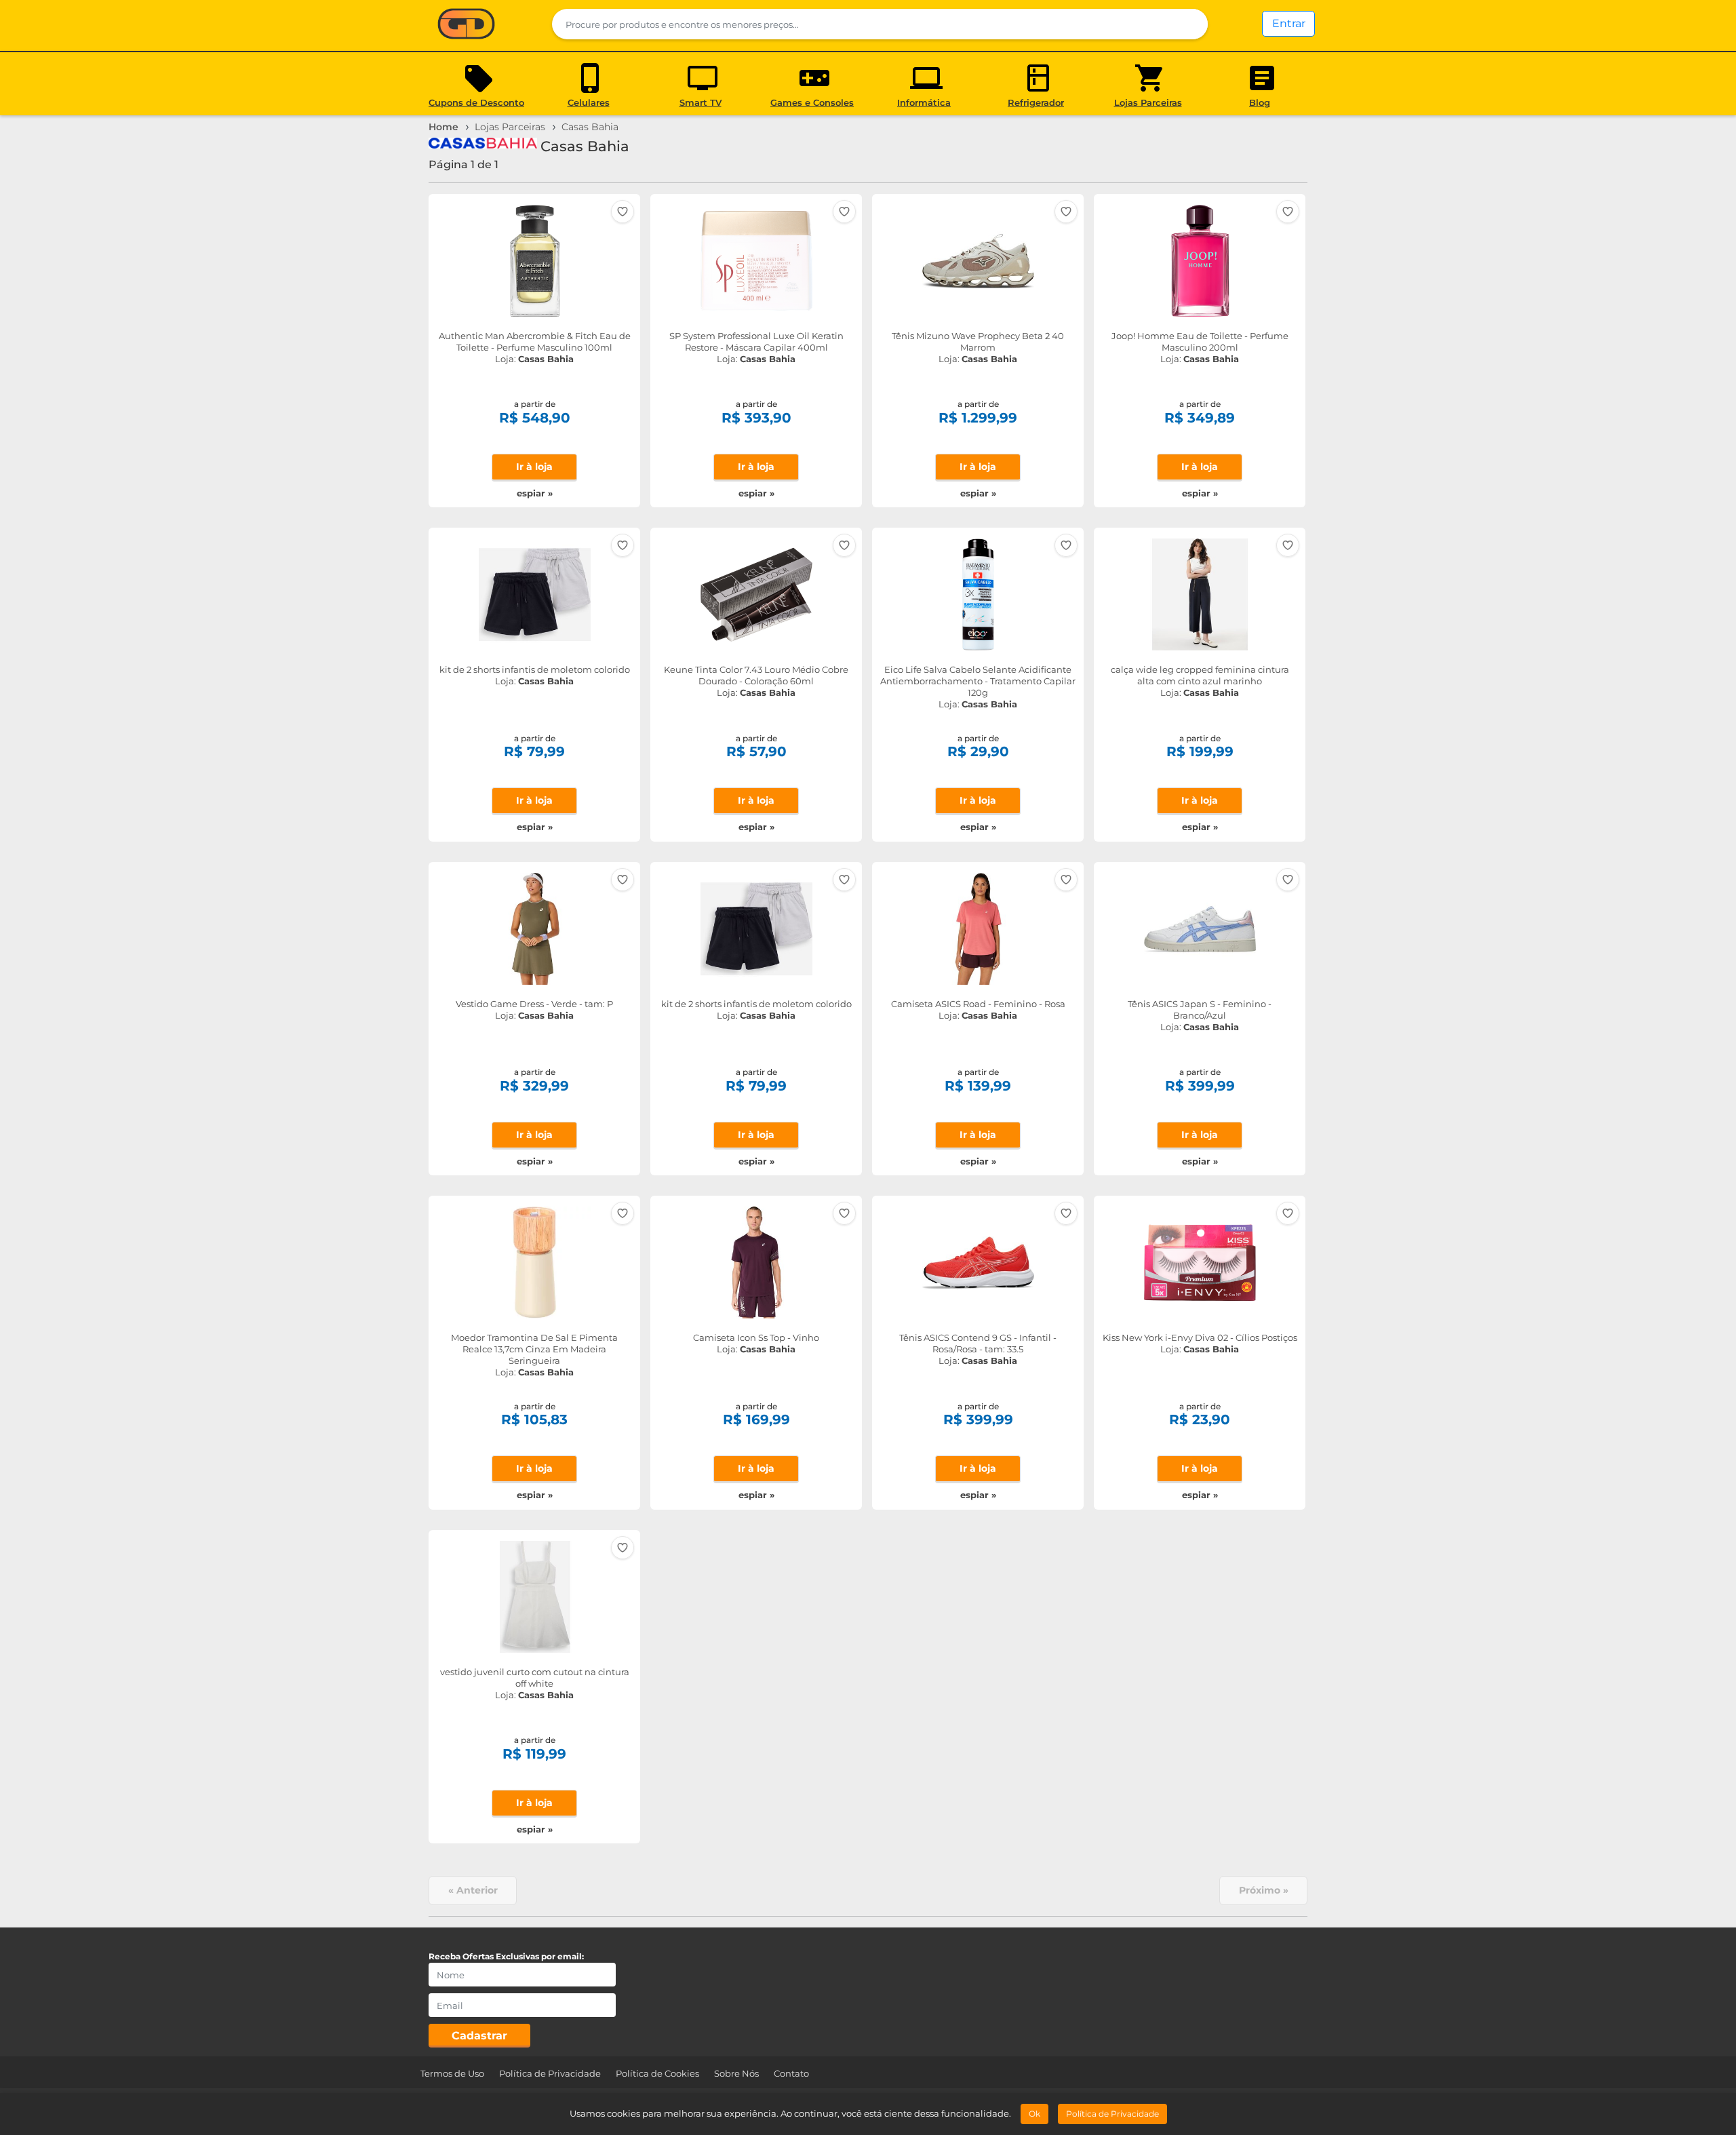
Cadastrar (479, 2036)
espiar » (535, 493)
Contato (791, 2073)
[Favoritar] (623, 212)
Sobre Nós (736, 2073)
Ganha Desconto (466, 25)
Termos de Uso (452, 2073)
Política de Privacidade (550, 2073)
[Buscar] (1189, 24)
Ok (1034, 2114)
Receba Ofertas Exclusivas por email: (506, 1956)
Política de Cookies (657, 2073)
